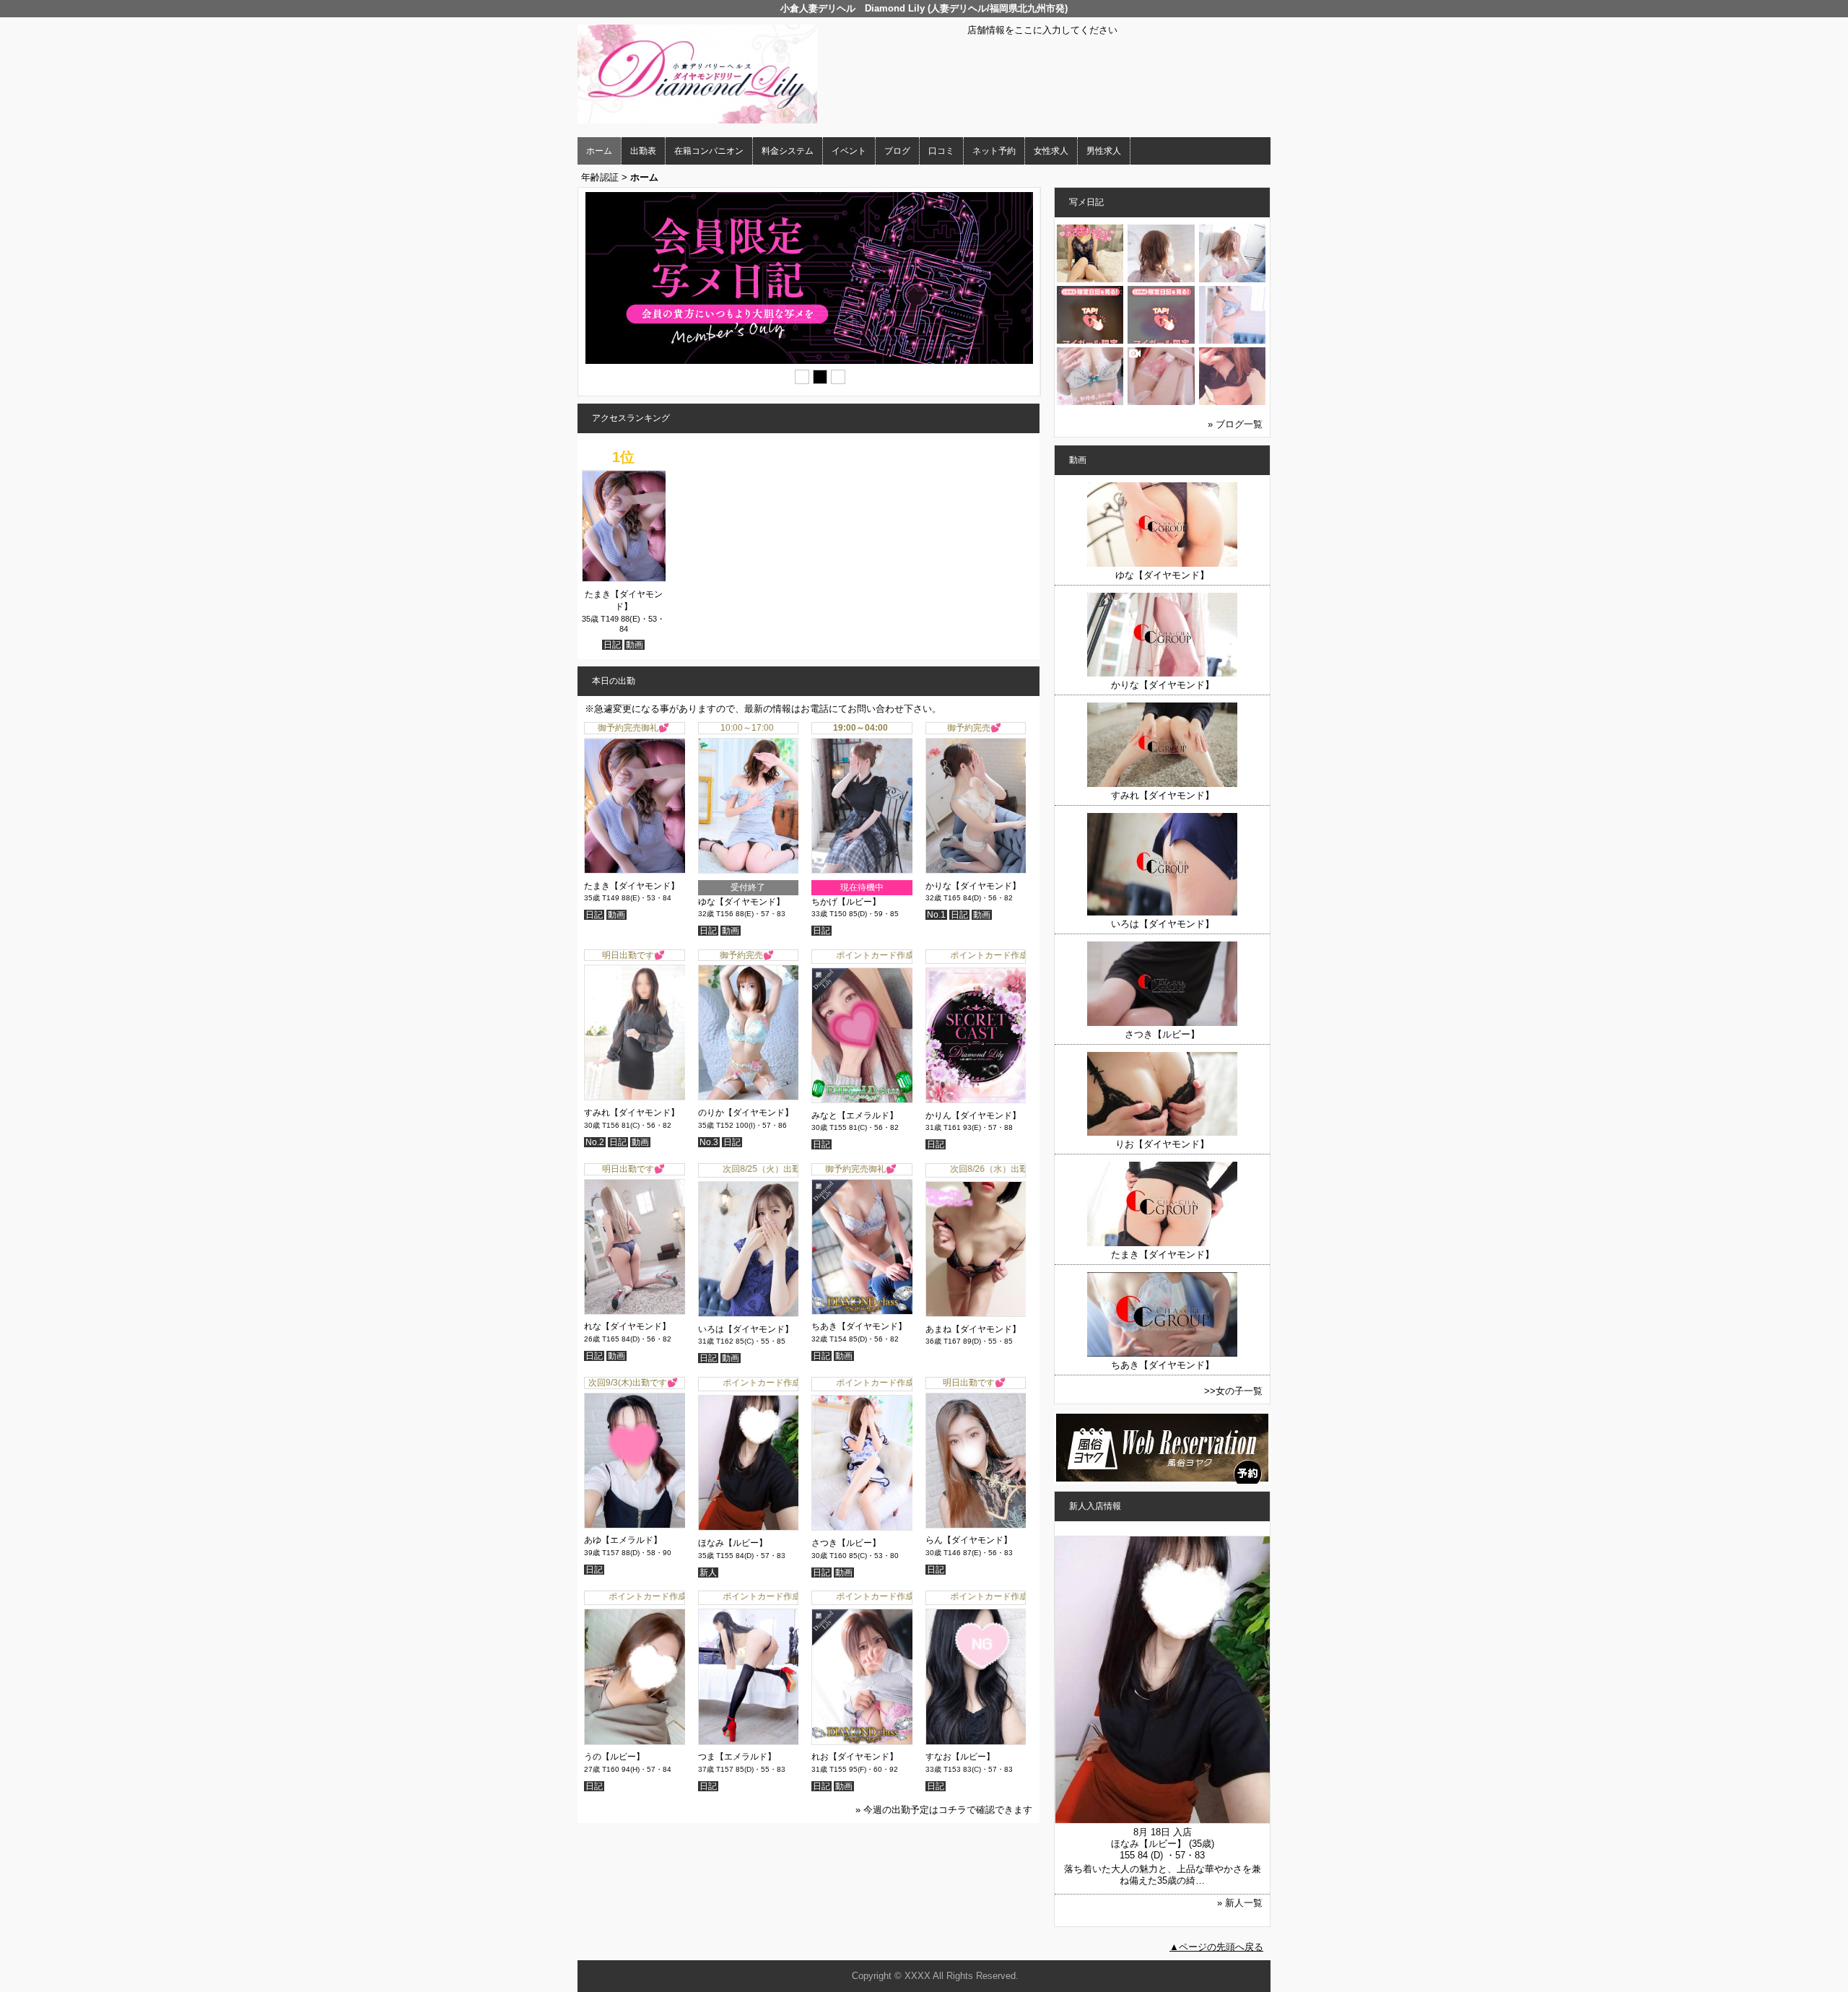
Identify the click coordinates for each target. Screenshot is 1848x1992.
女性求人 (1051, 151)
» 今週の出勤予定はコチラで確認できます (944, 1810)
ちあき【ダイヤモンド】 (859, 1326)
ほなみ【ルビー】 (733, 1543)
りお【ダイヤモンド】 (1162, 1144)
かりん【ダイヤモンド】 (973, 1115)
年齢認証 (600, 177)
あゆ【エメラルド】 (623, 1540)
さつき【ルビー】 (846, 1543)
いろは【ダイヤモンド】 (746, 1329)
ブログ (897, 151)
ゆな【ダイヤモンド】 (741, 902)
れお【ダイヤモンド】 (855, 1757)
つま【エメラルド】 (737, 1757)
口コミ (941, 151)
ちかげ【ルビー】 (846, 902)
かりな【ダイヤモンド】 (973, 886)
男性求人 (1104, 151)
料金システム (788, 151)
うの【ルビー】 (614, 1757)
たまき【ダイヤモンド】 (632, 886)
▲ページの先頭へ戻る (1216, 1947)
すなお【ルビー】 (960, 1757)
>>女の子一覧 (1233, 1391)
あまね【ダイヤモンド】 (973, 1329)
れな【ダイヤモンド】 (627, 1326)
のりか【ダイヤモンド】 (746, 1113)
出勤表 (643, 151)
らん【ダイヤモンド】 (969, 1540)
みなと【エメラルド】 (855, 1115)
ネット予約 (994, 151)
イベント (849, 151)
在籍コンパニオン (709, 151)
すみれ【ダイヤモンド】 (632, 1113)
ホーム (599, 151)
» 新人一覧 (1240, 1903)
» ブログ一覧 (1235, 424)
